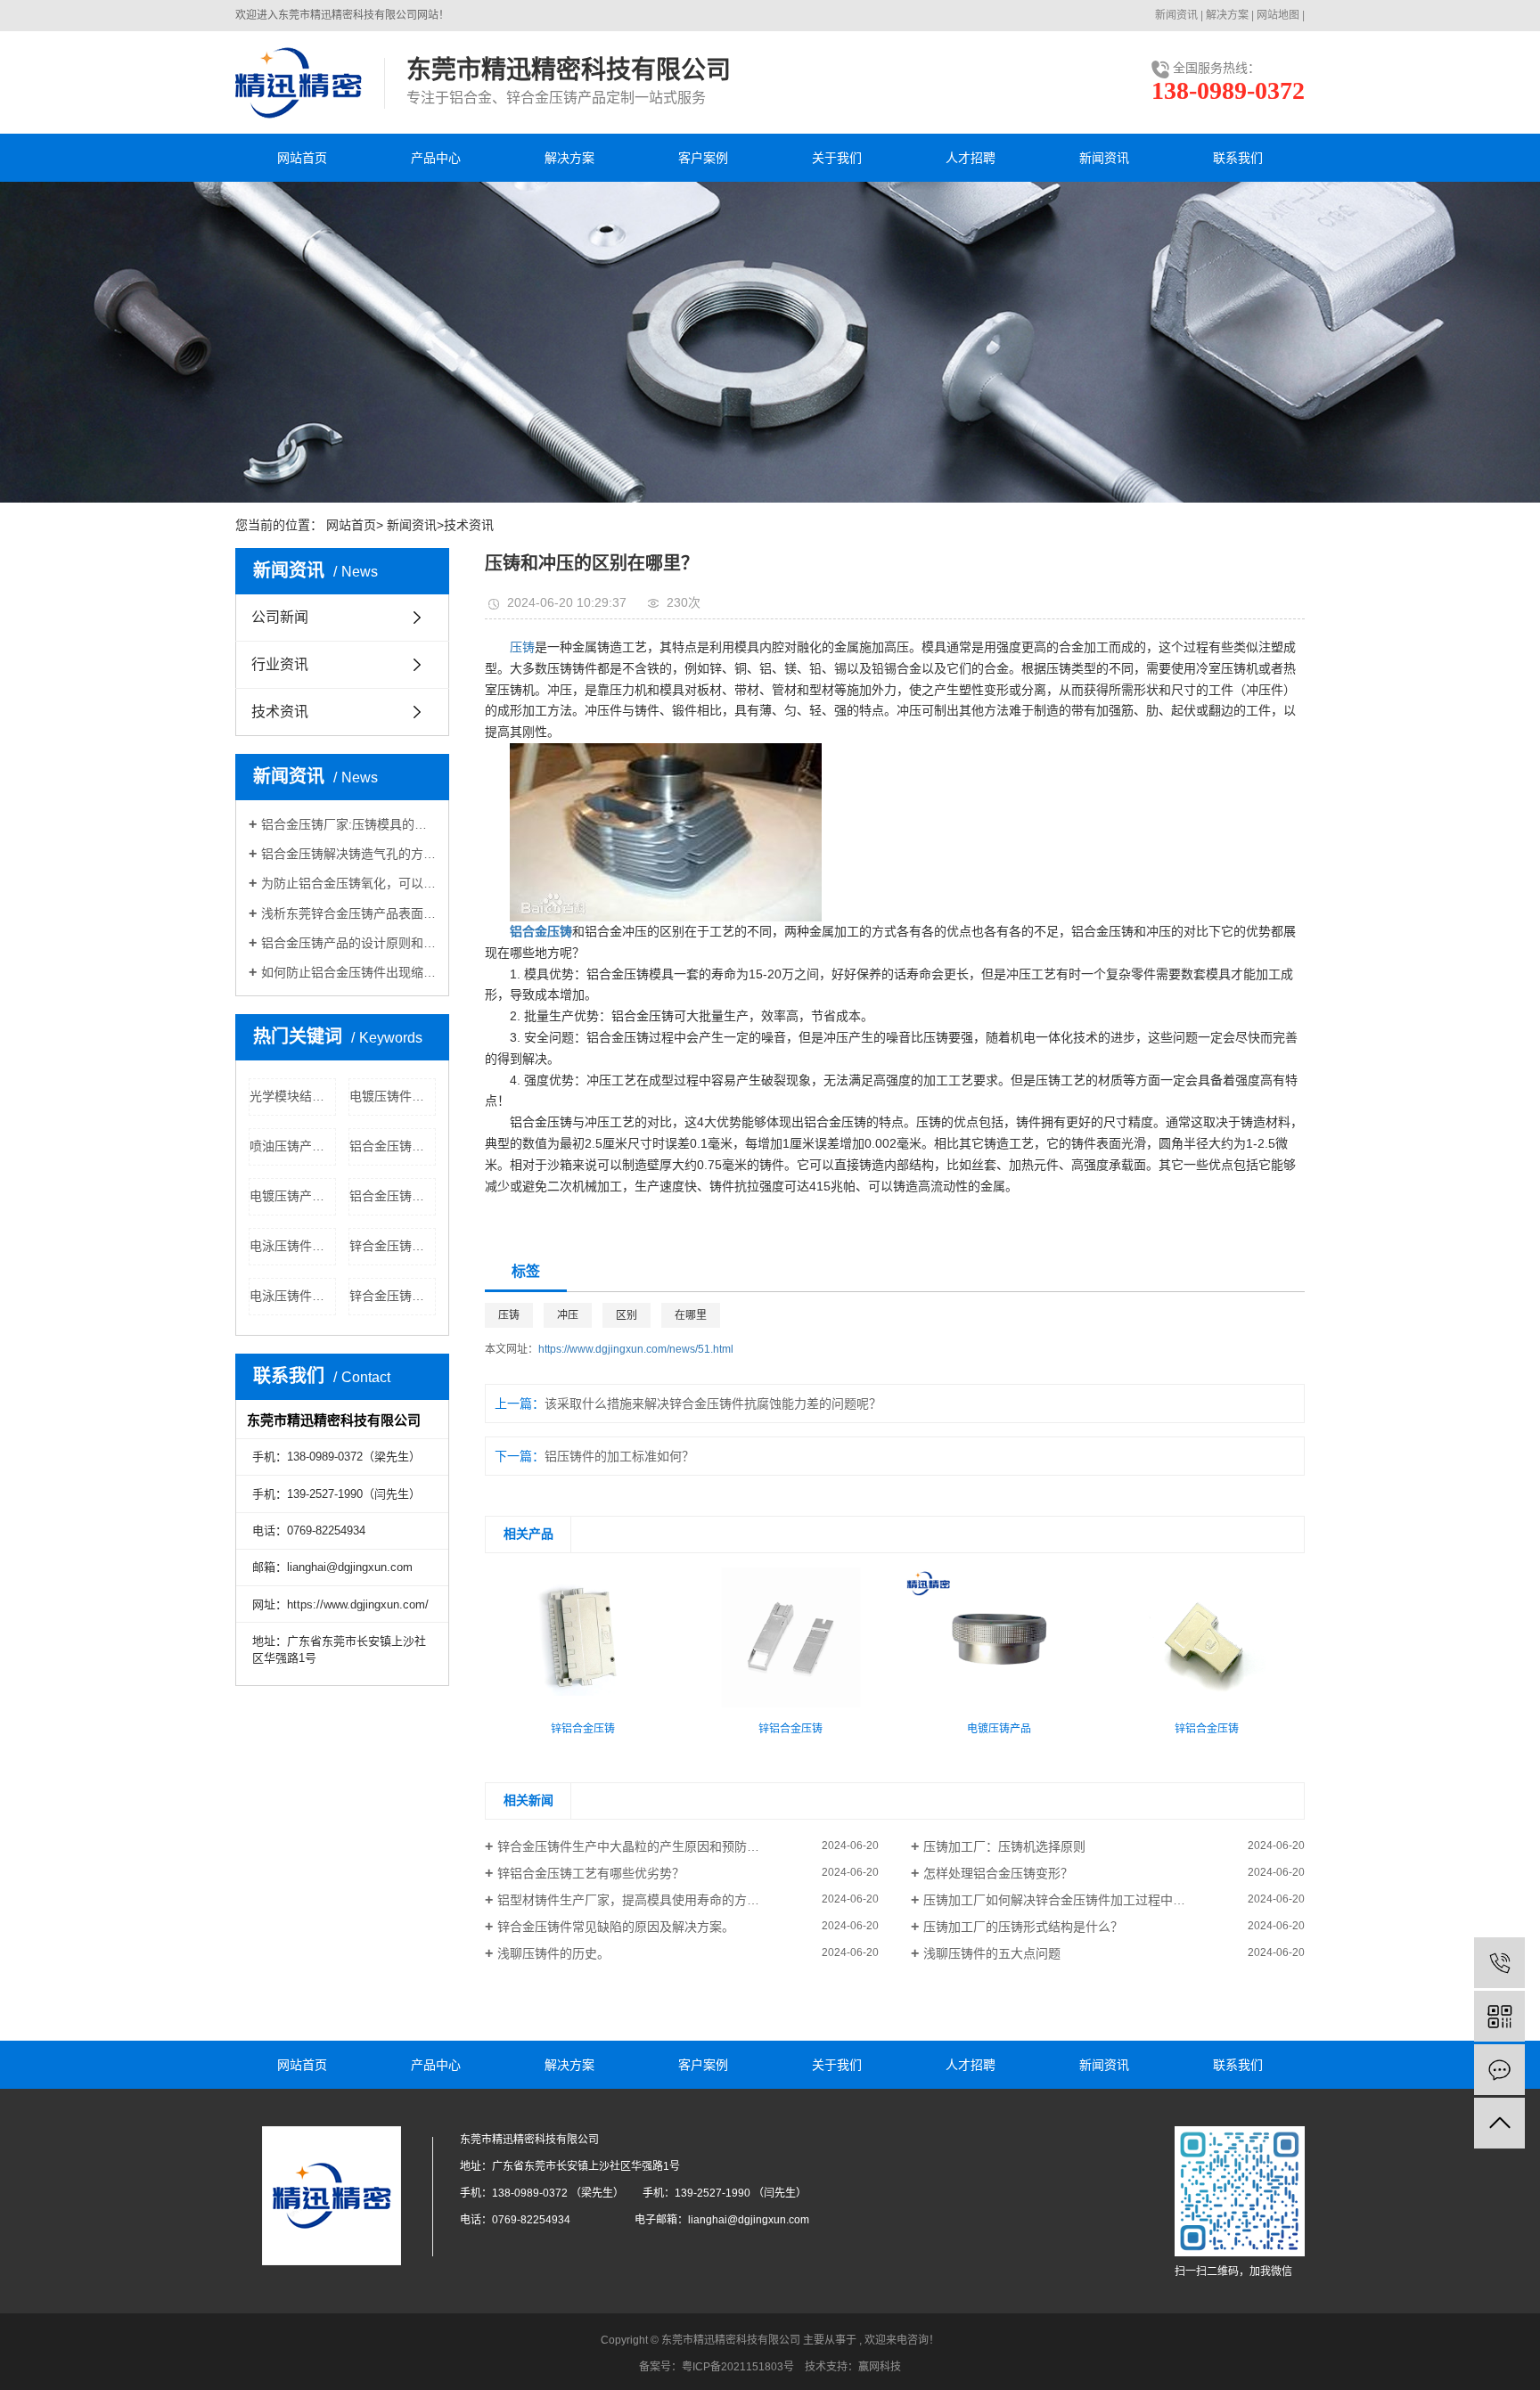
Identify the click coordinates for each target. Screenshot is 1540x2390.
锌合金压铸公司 (393, 1246)
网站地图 (1278, 15)
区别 (627, 1315)
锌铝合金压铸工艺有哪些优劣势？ (591, 1873)
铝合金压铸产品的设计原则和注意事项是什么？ (348, 943)
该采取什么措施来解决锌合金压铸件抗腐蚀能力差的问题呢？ (713, 1404)
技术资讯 (469, 525)
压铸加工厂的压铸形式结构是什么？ (1023, 1927)
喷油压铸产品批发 (293, 1146)
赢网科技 (880, 2367)
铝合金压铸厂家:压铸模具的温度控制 (348, 824)
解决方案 (1227, 15)
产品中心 (436, 158)
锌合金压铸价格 (393, 1296)
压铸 (522, 647)
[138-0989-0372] (1499, 1963)
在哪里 (691, 1315)
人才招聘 (971, 158)
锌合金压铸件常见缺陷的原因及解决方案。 (616, 1927)
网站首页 (302, 158)
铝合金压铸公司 (393, 1146)
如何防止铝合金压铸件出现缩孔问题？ (348, 972)
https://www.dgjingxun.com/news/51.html (636, 1349)
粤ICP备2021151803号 (738, 2367)
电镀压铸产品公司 (293, 1196)
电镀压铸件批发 (393, 1096)
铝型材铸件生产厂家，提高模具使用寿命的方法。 (635, 1900)
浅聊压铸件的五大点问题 (992, 1953)
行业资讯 (280, 664)
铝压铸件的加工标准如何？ (619, 1456)
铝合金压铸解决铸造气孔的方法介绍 (348, 854)
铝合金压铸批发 (393, 1196)
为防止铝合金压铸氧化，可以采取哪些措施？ (348, 883)
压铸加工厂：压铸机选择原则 (1004, 1846)
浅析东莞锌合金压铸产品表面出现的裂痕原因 (348, 913)
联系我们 (1238, 158)
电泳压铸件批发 (293, 1246)
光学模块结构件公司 (293, 1096)
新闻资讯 (1176, 15)
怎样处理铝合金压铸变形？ (998, 1873)
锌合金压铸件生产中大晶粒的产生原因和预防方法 (635, 1846)
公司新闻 (280, 617)
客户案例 (703, 158)
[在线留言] (1499, 2070)
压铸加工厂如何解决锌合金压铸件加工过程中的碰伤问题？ (1085, 1900)
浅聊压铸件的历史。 (553, 1953)
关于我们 (837, 158)
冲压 (568, 1315)
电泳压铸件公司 (293, 1296)
